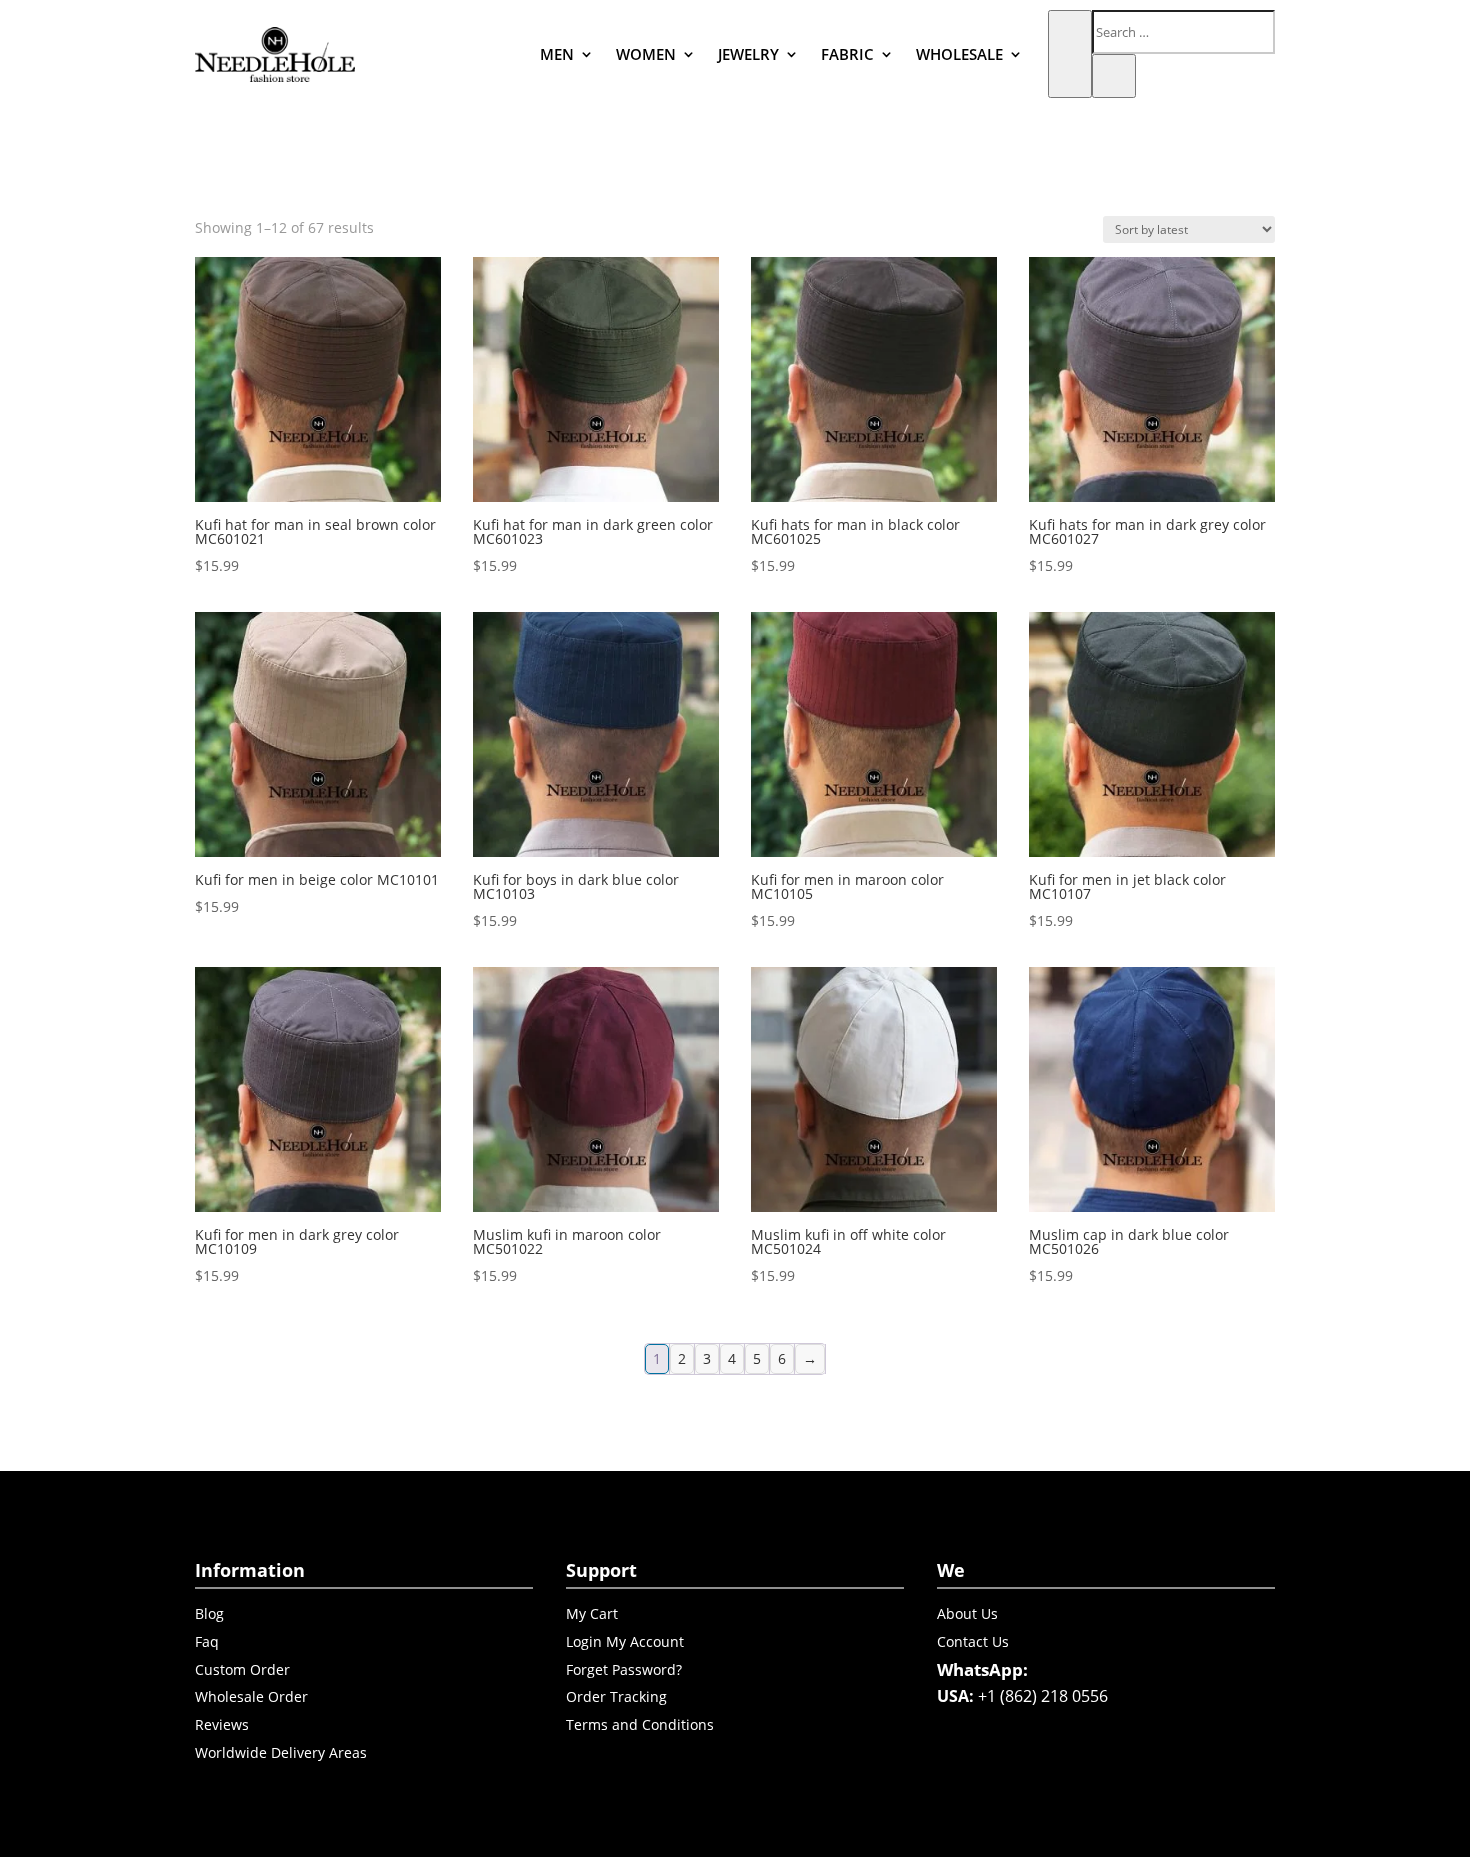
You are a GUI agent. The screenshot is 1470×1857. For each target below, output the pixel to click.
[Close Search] (1114, 76)
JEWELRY (748, 54)
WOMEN (646, 54)
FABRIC (847, 54)
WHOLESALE (959, 54)
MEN (557, 54)
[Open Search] (1070, 54)
